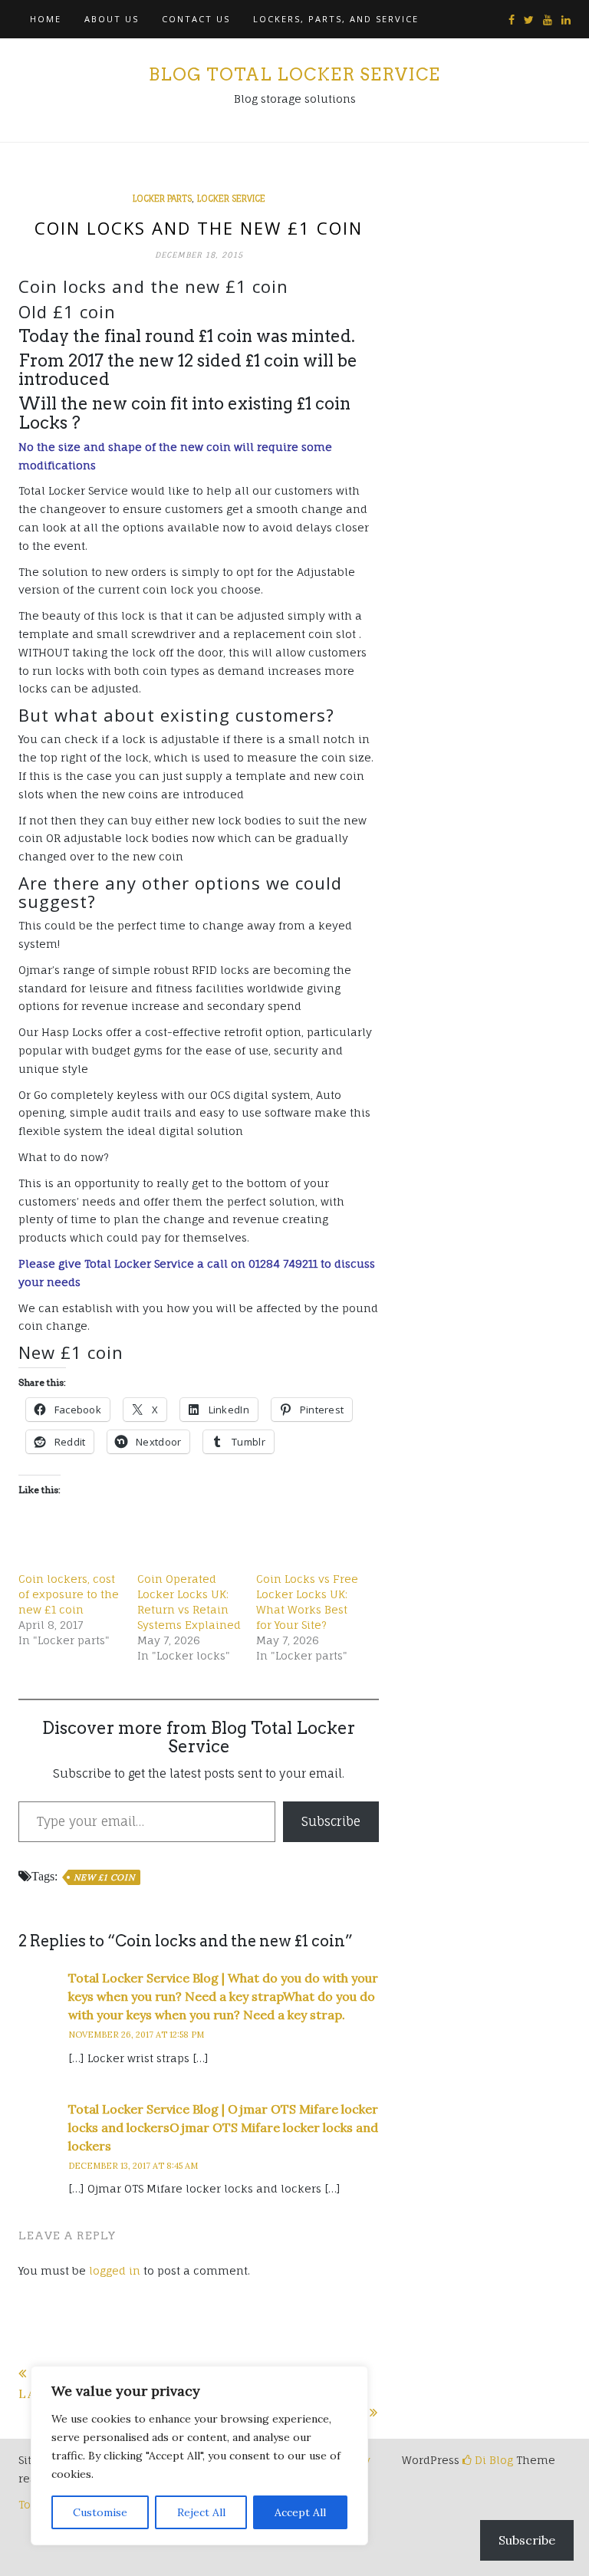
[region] (199, 2456)
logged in (115, 2270)
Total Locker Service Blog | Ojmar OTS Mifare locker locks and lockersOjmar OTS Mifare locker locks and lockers (223, 2127)
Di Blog (492, 2460)
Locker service (231, 199)
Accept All (300, 2512)
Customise (100, 2512)
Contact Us (196, 19)
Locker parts (162, 199)
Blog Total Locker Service (294, 74)
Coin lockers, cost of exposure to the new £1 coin (69, 1594)
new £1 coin (104, 1877)
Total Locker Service (139, 1263)
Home (46, 19)
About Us (112, 19)
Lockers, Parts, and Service (336, 19)
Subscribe (331, 1821)
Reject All (201, 2512)
